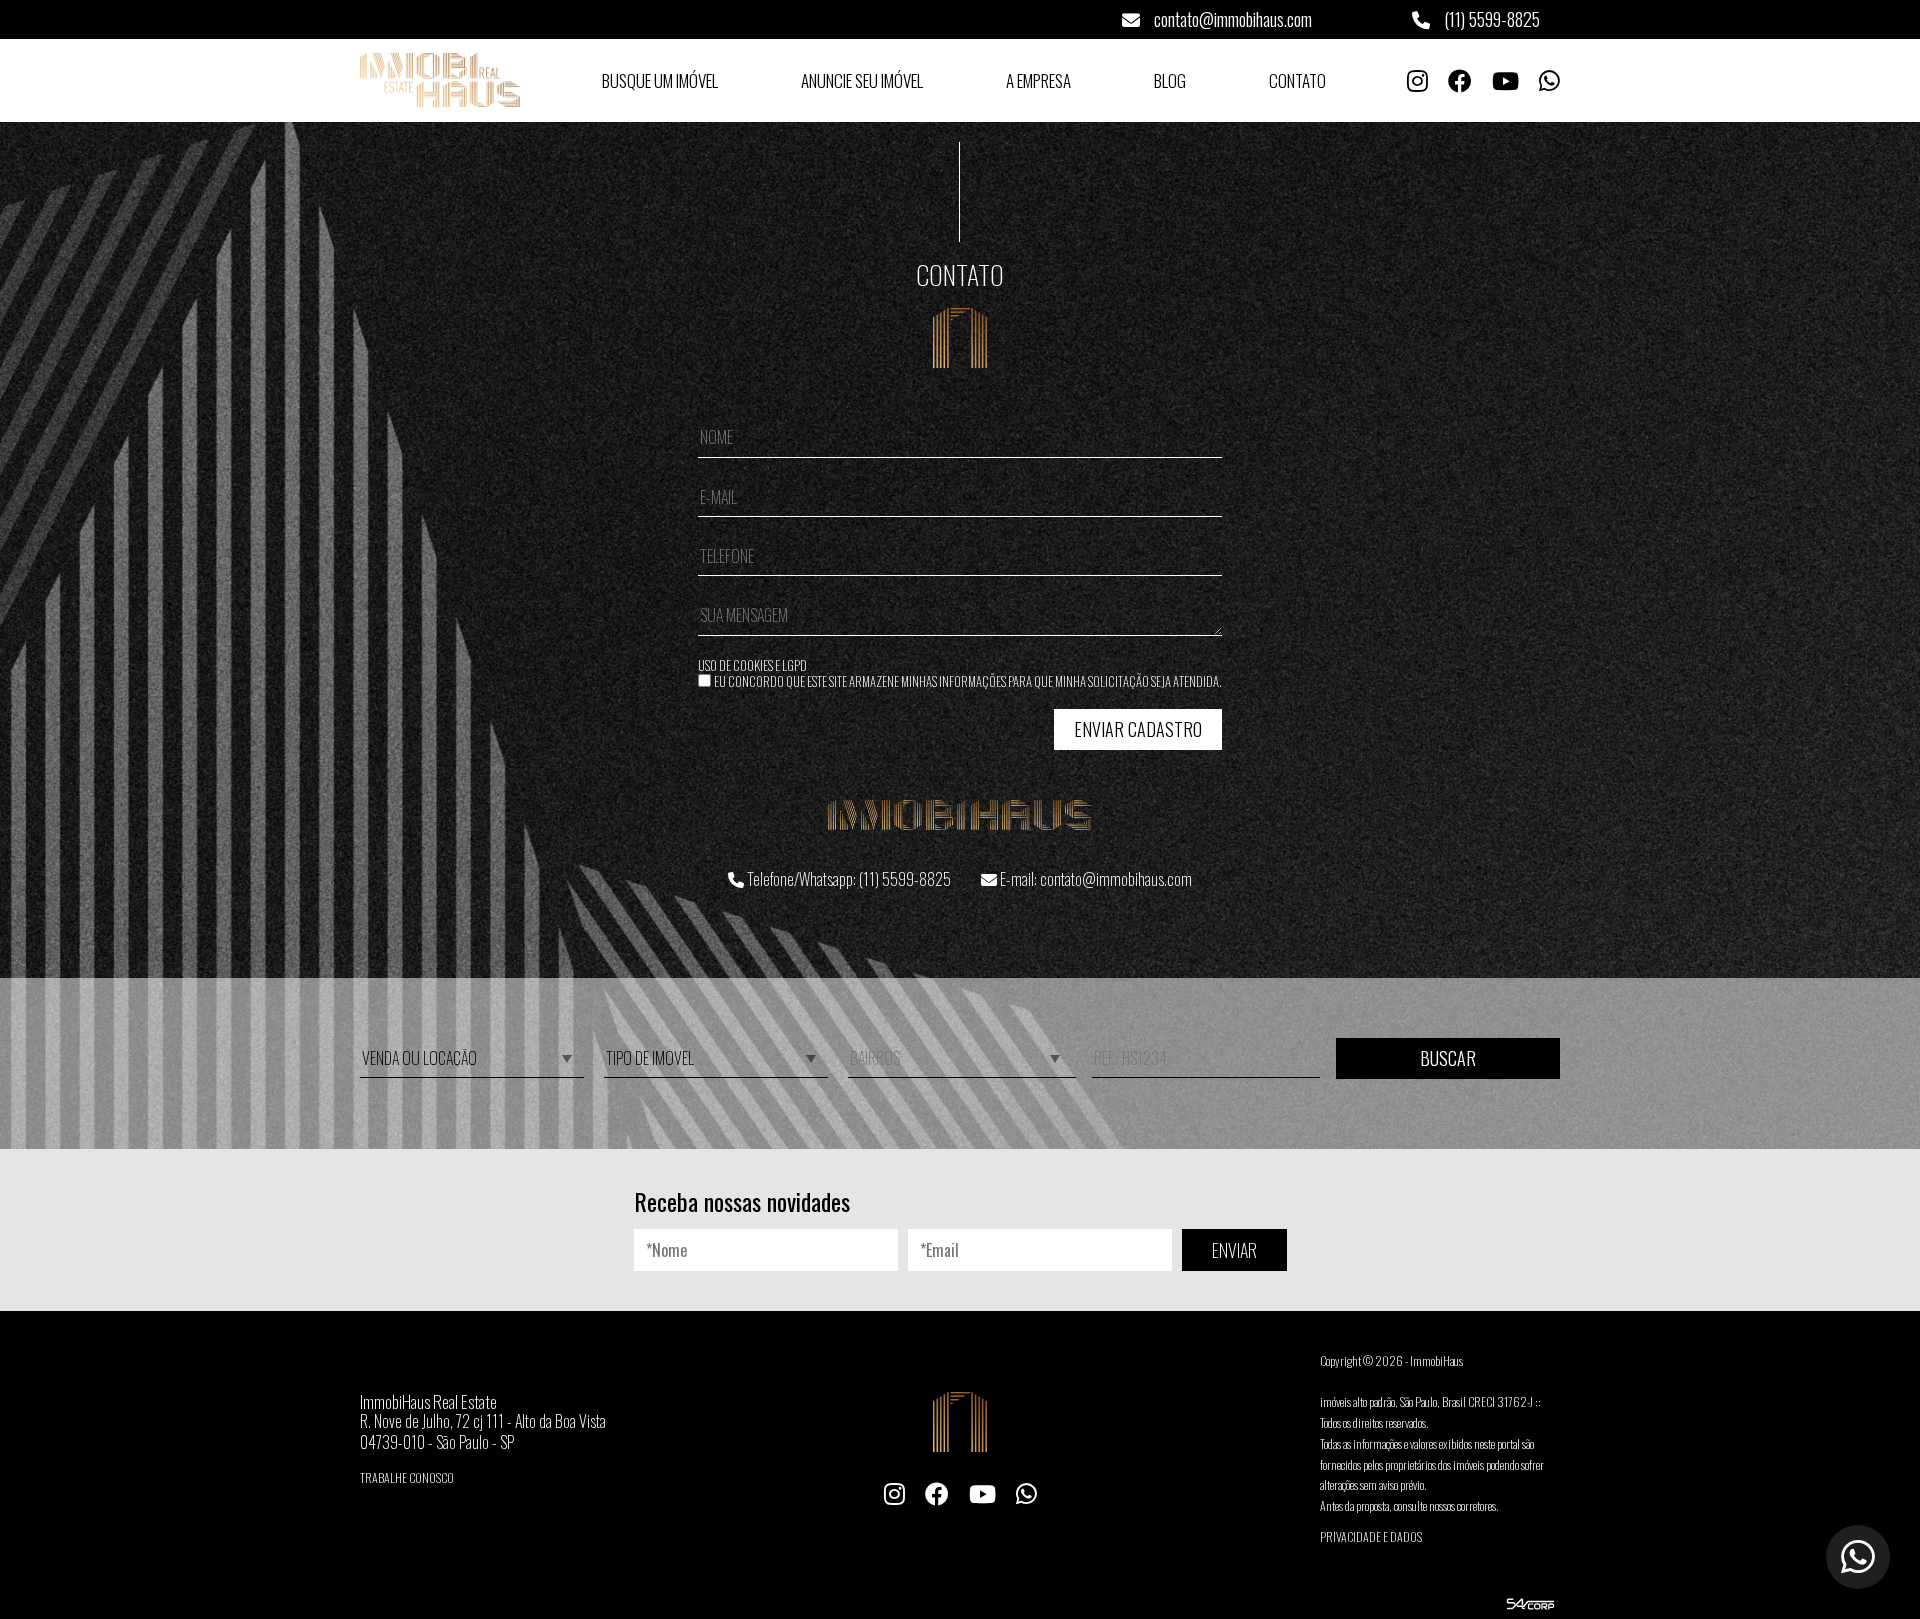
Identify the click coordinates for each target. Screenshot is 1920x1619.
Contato (1297, 80)
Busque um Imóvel (660, 80)
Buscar (1448, 1058)
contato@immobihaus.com (1231, 19)
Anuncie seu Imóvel (862, 80)
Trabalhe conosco (407, 1477)
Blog (1170, 80)
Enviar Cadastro (1138, 729)
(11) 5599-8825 (1490, 19)
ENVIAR (1234, 1250)
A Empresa (1038, 80)
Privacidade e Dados (1371, 1536)
